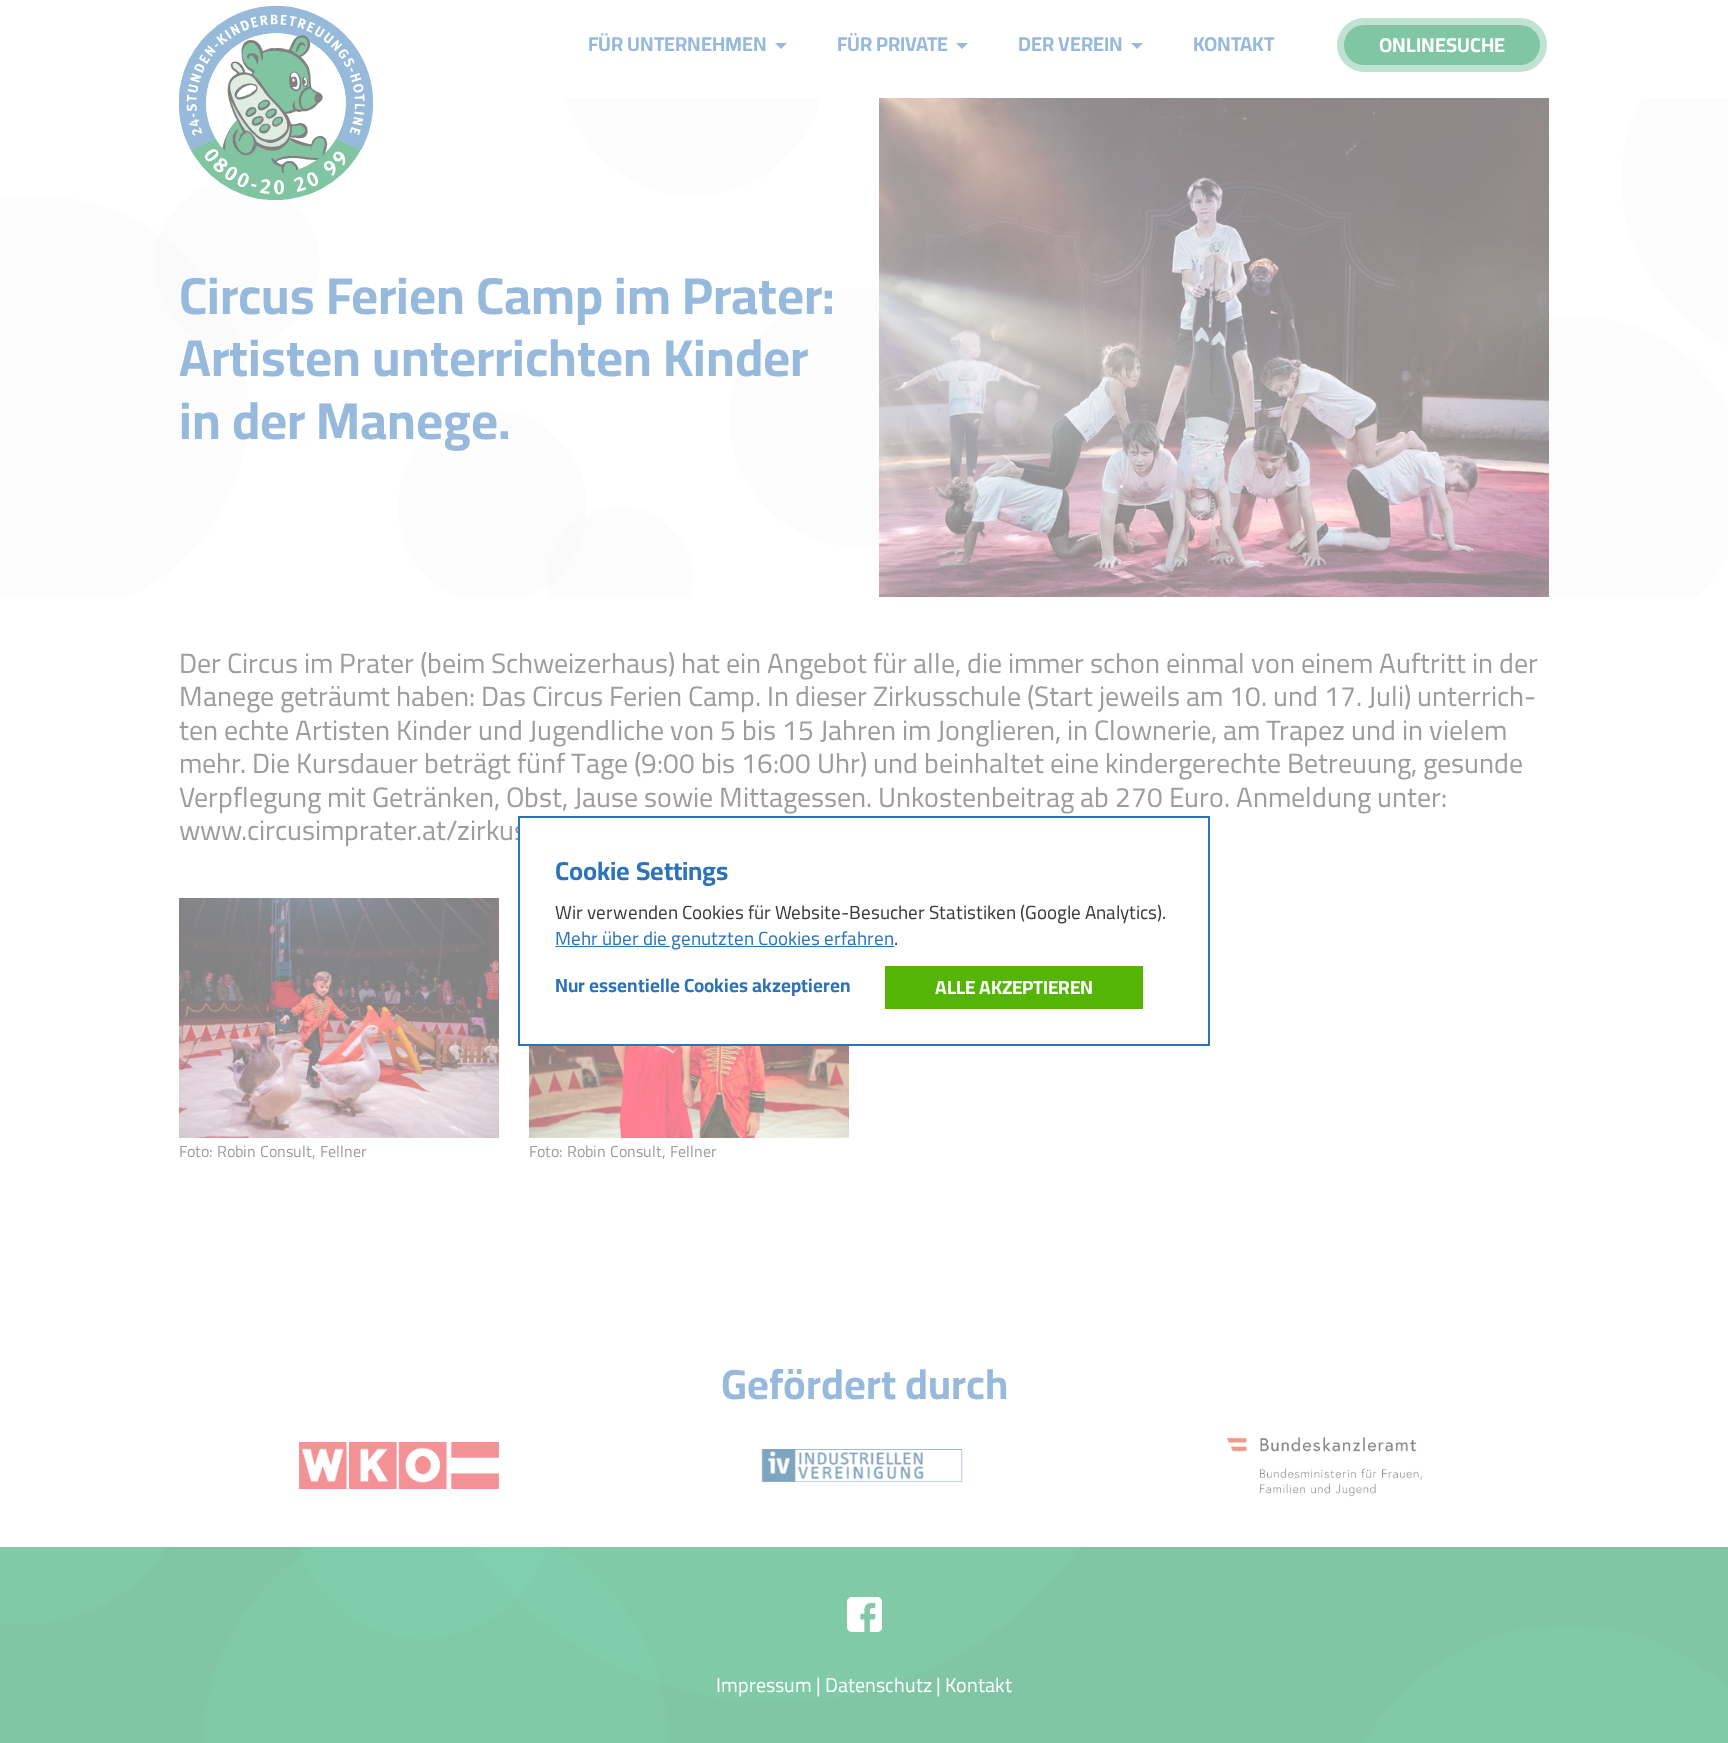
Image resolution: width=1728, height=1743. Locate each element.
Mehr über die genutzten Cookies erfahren (724, 938)
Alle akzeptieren (1014, 987)
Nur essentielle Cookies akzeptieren (703, 985)
